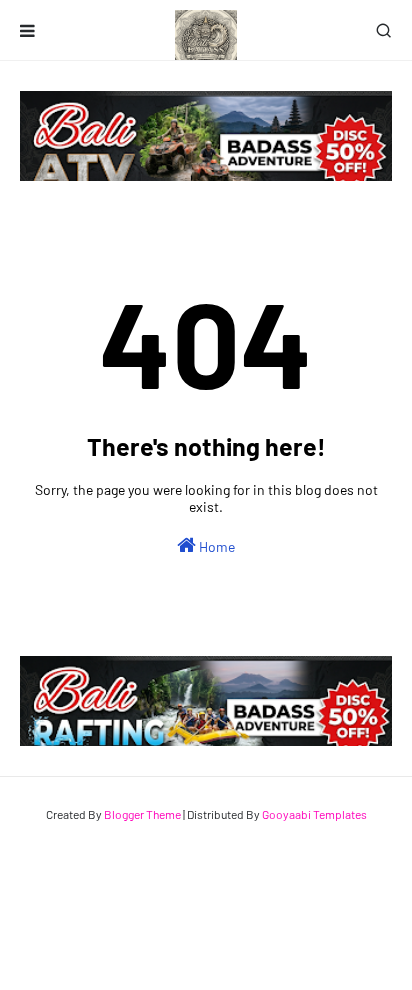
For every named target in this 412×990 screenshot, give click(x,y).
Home (215, 546)
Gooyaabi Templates (314, 814)
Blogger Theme (142, 814)
